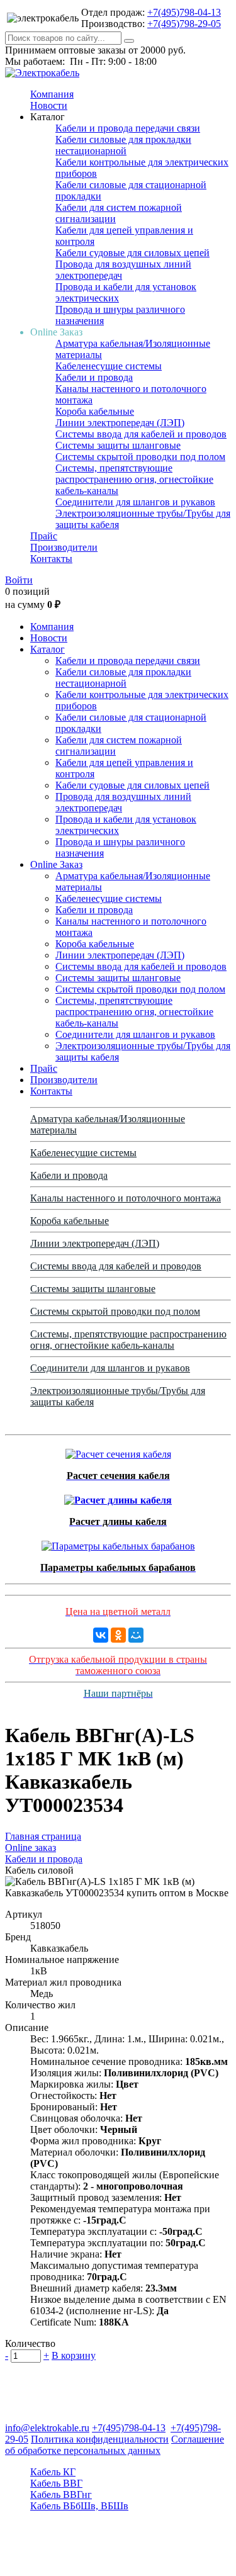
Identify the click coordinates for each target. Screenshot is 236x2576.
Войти (19, 580)
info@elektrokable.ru (47, 2428)
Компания (52, 94)
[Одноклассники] (118, 1635)
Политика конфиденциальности (100, 2439)
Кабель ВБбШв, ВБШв (79, 2506)
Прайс (44, 536)
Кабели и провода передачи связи (128, 128)
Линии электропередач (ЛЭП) (120, 423)
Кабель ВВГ (56, 2483)
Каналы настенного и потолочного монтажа (126, 1198)
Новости (49, 105)
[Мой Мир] (136, 1635)
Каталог (48, 649)
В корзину (74, 2355)
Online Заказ (56, 864)
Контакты (51, 559)
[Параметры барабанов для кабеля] (118, 1543)
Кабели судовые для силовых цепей (132, 253)
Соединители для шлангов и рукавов (135, 502)
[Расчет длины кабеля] (118, 1497)
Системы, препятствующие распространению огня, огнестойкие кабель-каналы (134, 479)
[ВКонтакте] (101, 1635)
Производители (64, 547)
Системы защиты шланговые (118, 445)
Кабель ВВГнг (61, 2494)
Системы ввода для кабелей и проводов (141, 434)
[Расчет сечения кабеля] (118, 1451)
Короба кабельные (95, 411)
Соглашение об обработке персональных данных (115, 2445)
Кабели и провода (94, 377)
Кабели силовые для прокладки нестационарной (123, 145)
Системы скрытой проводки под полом (140, 457)
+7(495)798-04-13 (184, 12)
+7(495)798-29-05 (184, 24)
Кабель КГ (53, 2472)
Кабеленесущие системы (109, 366)
